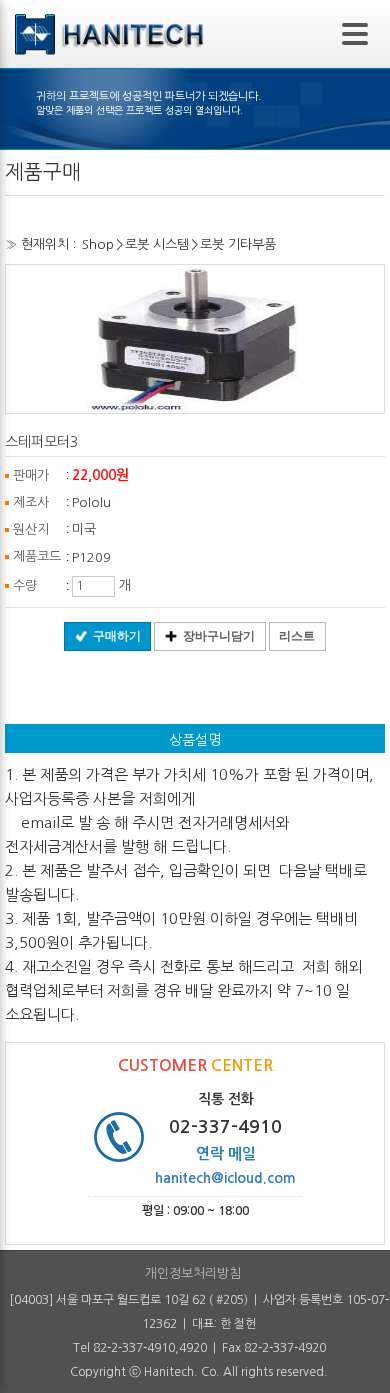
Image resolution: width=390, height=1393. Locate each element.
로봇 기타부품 (238, 244)
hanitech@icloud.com (225, 1178)
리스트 (297, 636)
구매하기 (117, 636)
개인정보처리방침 (193, 1273)
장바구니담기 (219, 636)
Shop (98, 244)
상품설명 (195, 740)
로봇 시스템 (157, 244)
